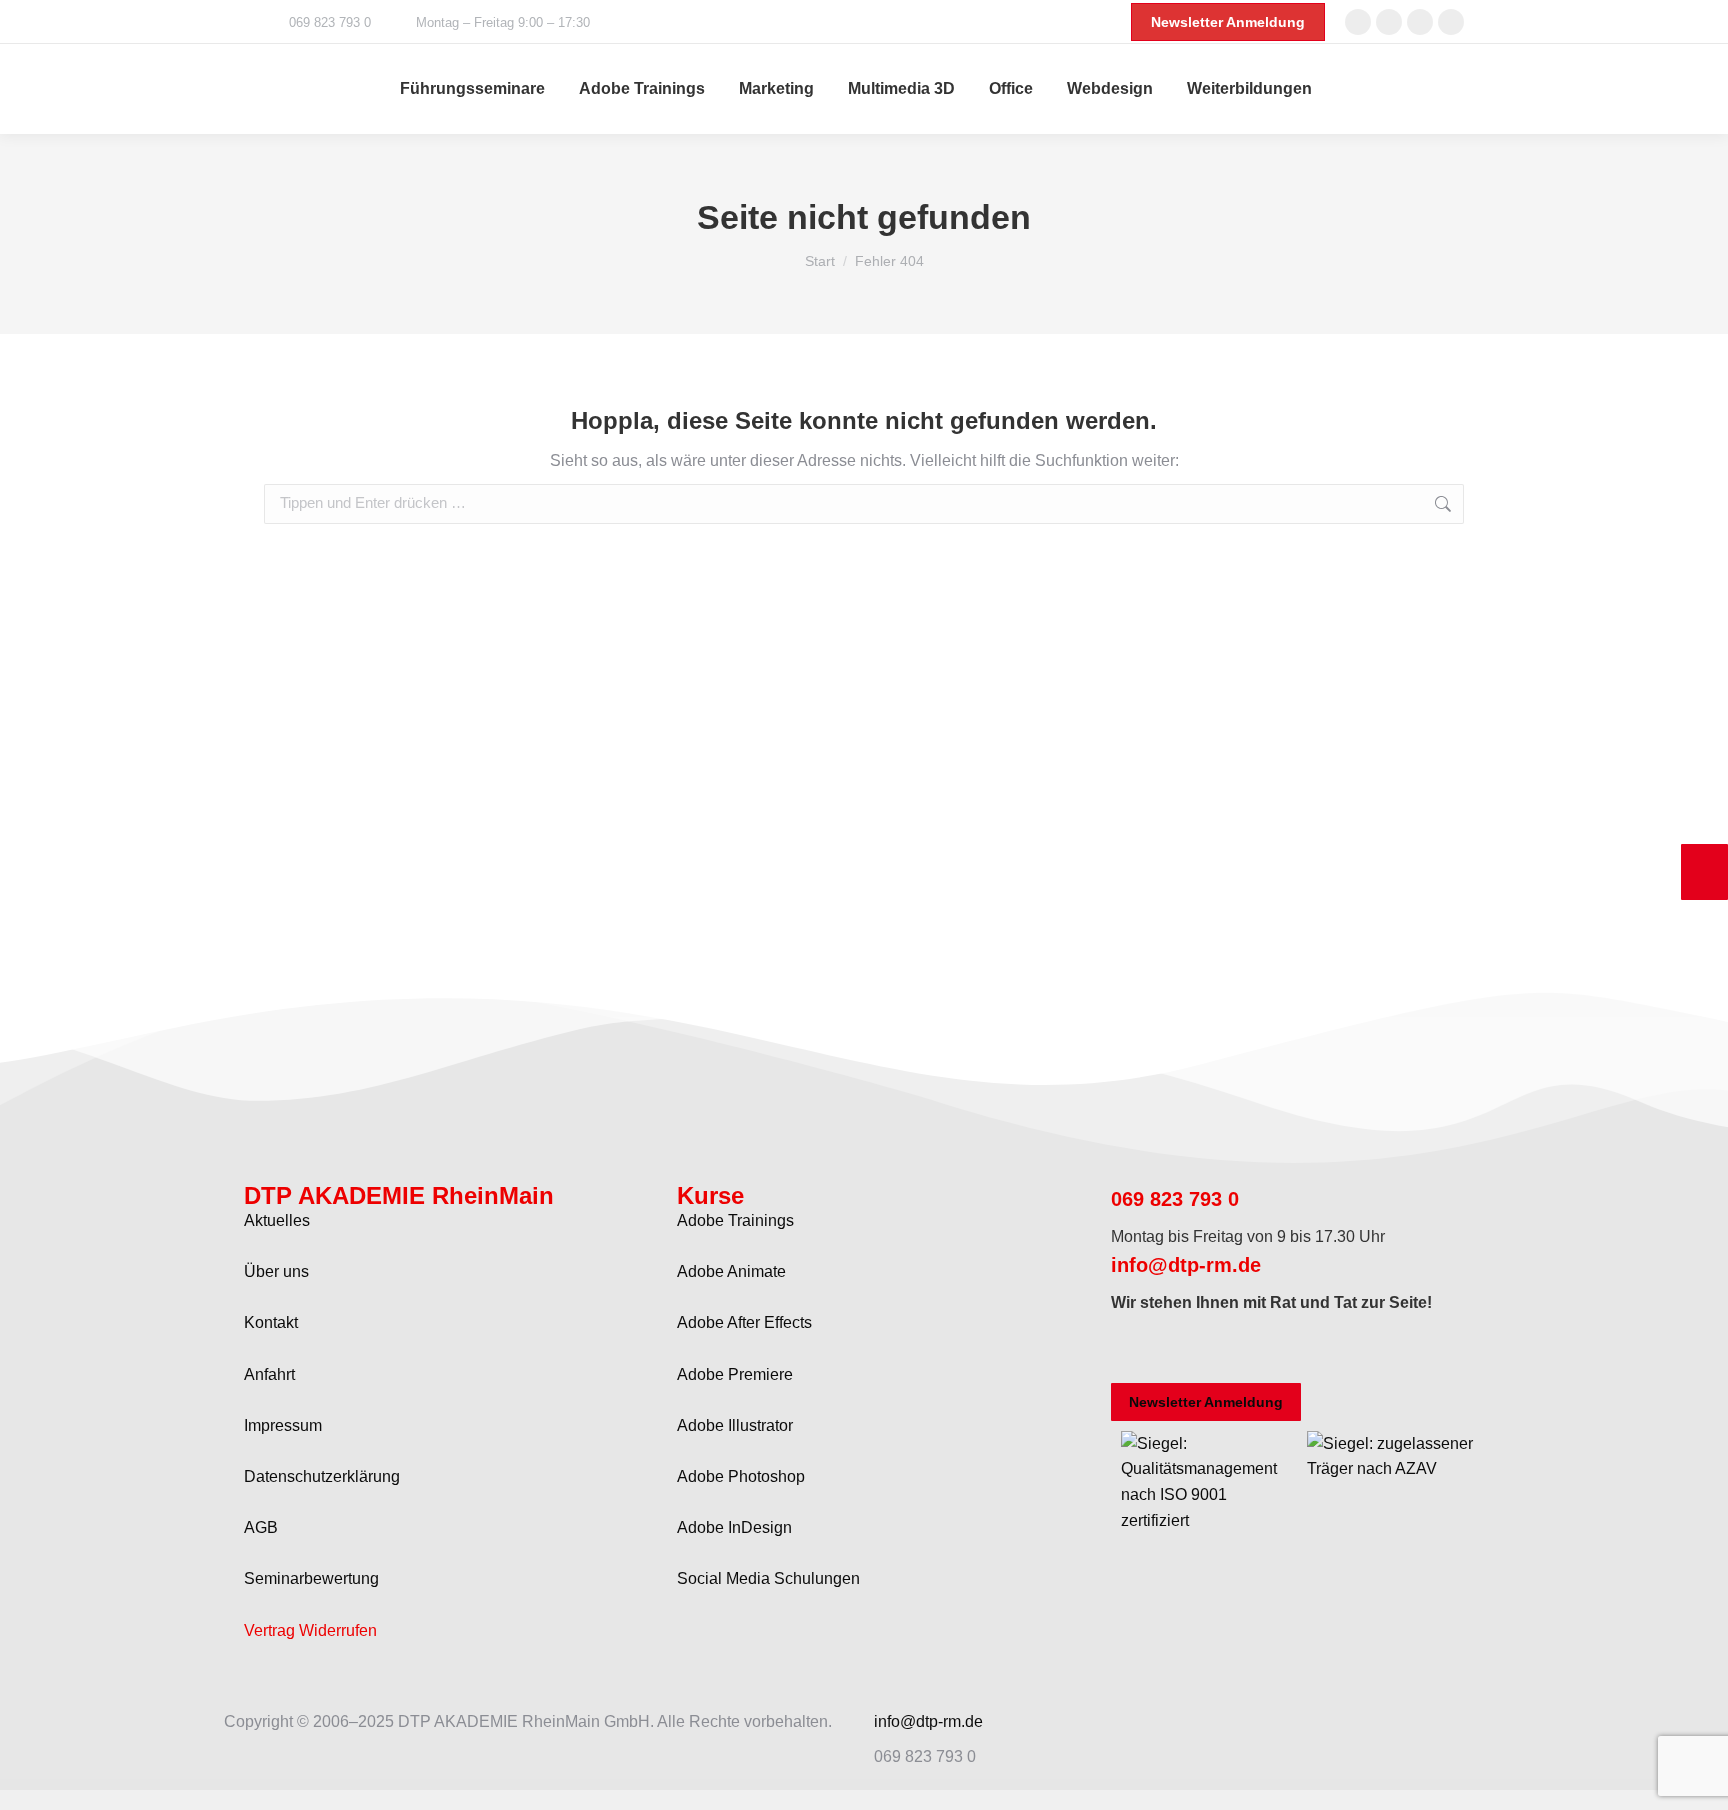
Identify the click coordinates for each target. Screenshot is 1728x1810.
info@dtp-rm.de (1186, 1265)
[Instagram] (1190, 1350)
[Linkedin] (1298, 1350)
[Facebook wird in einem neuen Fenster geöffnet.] (1358, 22)
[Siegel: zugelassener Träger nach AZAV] (1390, 1468)
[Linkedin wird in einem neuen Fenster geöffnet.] (1389, 22)
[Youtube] (1244, 1350)
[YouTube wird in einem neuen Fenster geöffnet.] (1451, 22)
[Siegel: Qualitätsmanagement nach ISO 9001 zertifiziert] (1204, 1520)
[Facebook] (1136, 1350)
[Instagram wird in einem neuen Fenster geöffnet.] (1420, 22)
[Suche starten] (1458, 89)
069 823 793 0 (330, 22)
